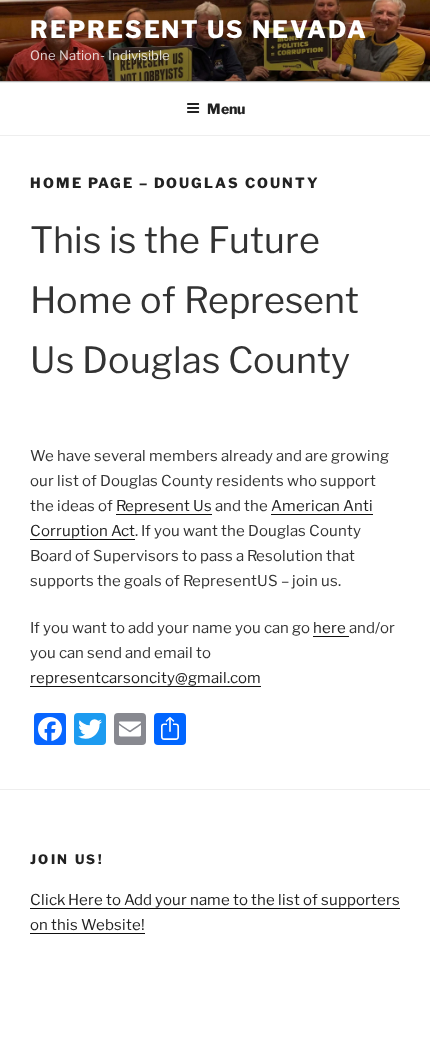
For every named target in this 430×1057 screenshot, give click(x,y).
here (331, 628)
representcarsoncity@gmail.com (145, 678)
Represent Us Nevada (198, 29)
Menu (226, 108)
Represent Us (164, 506)
